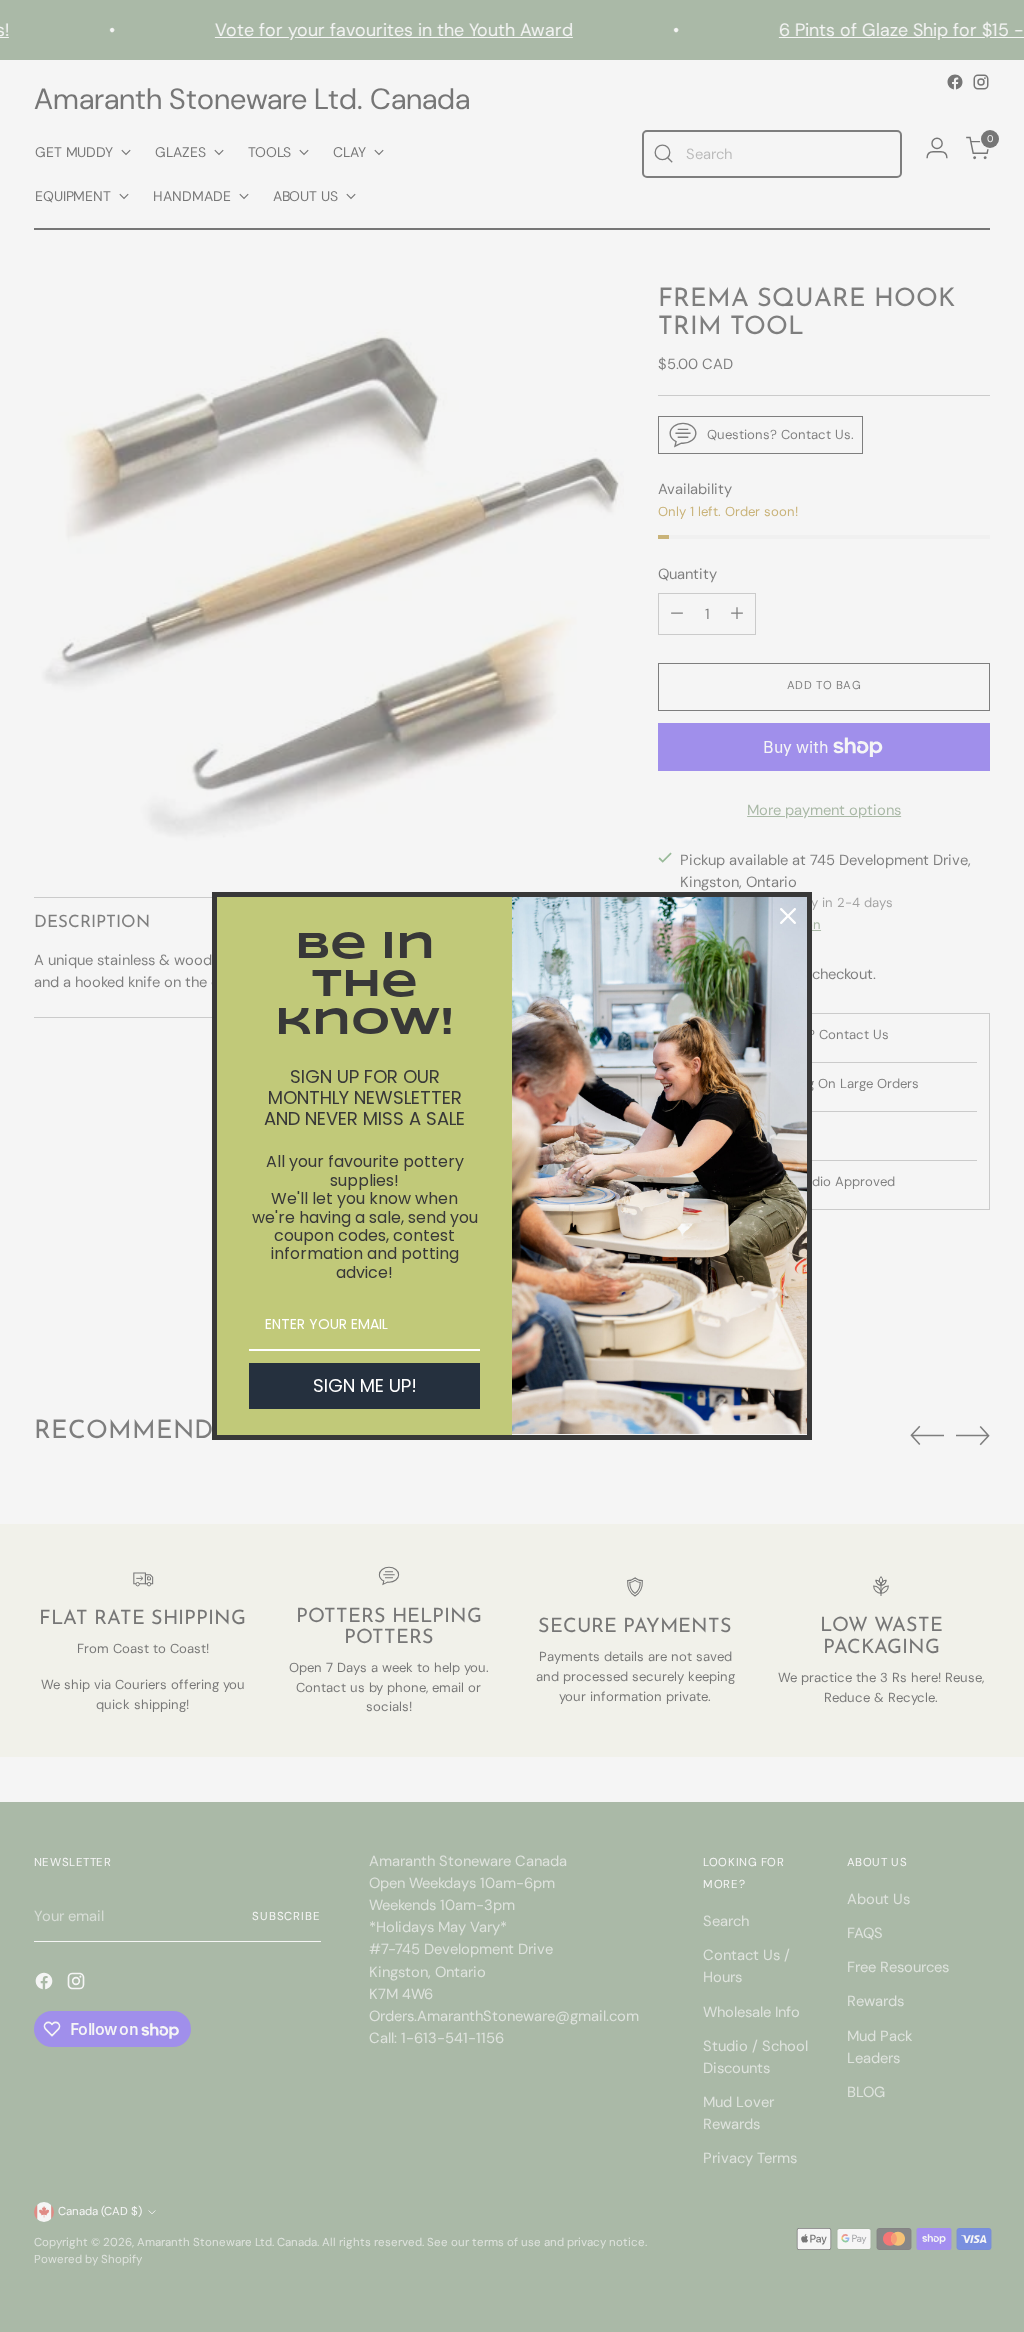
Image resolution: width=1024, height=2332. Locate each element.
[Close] (788, 916)
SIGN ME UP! (365, 1385)
